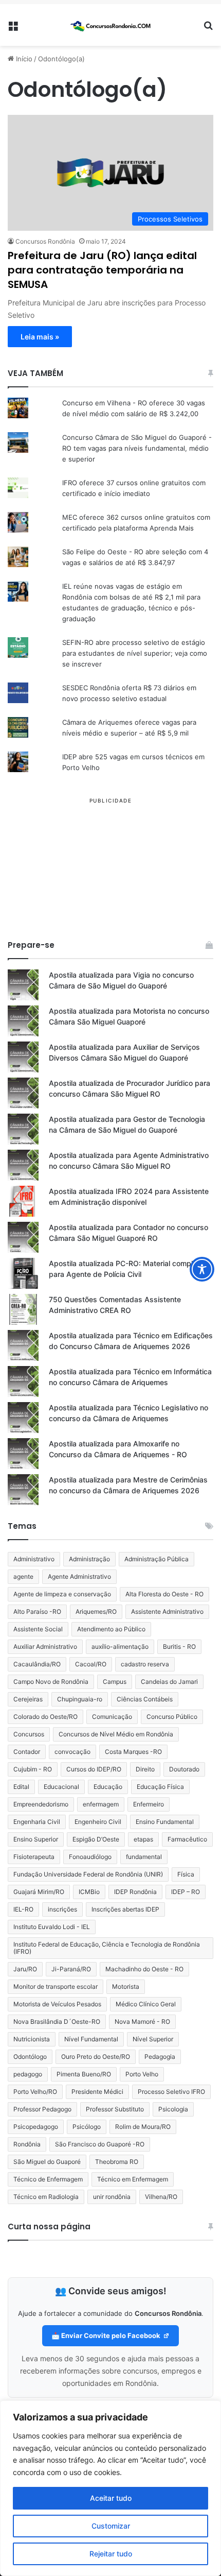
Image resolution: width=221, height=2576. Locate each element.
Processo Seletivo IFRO (171, 2092)
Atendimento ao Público (111, 1629)
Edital (21, 1787)
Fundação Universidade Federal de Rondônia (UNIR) (88, 1874)
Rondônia (27, 2144)
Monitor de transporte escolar (56, 1986)
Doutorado (184, 1769)
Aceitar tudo (111, 2498)
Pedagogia (160, 2057)
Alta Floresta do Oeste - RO (164, 1594)
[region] (110, 2488)
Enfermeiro (149, 1804)
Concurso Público (172, 1717)
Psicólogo (87, 2127)
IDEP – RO (186, 1892)
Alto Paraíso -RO (37, 1611)
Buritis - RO (179, 1647)
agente (23, 1576)
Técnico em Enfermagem (133, 2179)
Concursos (29, 1734)
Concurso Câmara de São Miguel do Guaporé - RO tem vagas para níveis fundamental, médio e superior (137, 448)
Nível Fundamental (91, 2039)
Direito (145, 1769)
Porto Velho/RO (35, 2092)
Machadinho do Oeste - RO (144, 1969)
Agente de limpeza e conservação (62, 1594)
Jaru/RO (25, 1969)
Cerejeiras (28, 1699)
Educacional (61, 1787)
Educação (108, 1787)
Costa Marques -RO (133, 1752)
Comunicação (112, 1717)
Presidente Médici (97, 2092)
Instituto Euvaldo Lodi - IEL (52, 1927)
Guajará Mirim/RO (39, 1892)
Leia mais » (40, 337)
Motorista (126, 1986)
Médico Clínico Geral (146, 2004)
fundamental (144, 1857)
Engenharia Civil (37, 1822)
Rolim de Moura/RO (143, 2127)
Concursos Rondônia (45, 241)
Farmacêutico (187, 1839)
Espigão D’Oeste (96, 1839)
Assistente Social (38, 1629)
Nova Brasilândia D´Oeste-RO (57, 2021)
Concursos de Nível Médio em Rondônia (116, 1734)
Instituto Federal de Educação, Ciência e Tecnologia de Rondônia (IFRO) (107, 1948)
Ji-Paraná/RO (71, 1969)
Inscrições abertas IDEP (125, 1909)
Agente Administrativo (79, 1576)
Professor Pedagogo (42, 2109)
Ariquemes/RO (96, 1611)
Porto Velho (142, 2074)
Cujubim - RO (33, 1769)
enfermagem (101, 1804)
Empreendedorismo (41, 1804)
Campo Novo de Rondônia (51, 1682)
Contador (27, 1752)
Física (186, 1874)
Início (23, 59)
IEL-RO (23, 1909)
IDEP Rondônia (135, 1892)
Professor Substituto (115, 2109)
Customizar (111, 2526)
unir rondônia (112, 2197)
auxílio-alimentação (120, 1647)
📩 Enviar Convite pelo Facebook (107, 2335)
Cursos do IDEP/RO (94, 1769)
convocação (72, 1752)
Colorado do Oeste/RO (45, 1717)
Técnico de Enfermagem (48, 2179)
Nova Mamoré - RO (142, 2021)
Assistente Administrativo (167, 1611)
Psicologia (173, 2109)
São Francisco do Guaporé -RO (100, 2144)
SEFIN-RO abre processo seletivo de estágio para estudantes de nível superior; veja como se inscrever (135, 653)
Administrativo (34, 1559)
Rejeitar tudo (111, 2554)
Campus (115, 1682)
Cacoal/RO (91, 1664)
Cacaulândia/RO (37, 1664)
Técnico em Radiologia (46, 2197)
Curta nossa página (49, 2227)
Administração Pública (156, 1559)
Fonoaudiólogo (90, 1857)
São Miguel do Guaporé (47, 2162)
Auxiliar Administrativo (45, 1647)
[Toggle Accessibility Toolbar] (202, 1269)
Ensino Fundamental (165, 1822)
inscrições (62, 1909)
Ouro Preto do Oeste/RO (96, 2057)
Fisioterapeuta (34, 1857)
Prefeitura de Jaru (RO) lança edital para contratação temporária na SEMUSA (102, 270)
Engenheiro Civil (98, 1822)
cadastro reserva (145, 1664)
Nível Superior (153, 2039)
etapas (143, 1839)
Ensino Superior (36, 1839)
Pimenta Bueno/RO (84, 2074)
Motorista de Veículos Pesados (57, 2004)
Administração (89, 1559)
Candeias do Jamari (169, 1682)
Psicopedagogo (36, 2127)
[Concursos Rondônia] (110, 25)
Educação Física (160, 1787)
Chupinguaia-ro (80, 1699)
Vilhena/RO (161, 2197)
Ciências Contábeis (145, 1699)
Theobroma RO (117, 2162)
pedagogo (28, 2074)
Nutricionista (32, 2039)
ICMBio (89, 1892)
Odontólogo (30, 2057)
